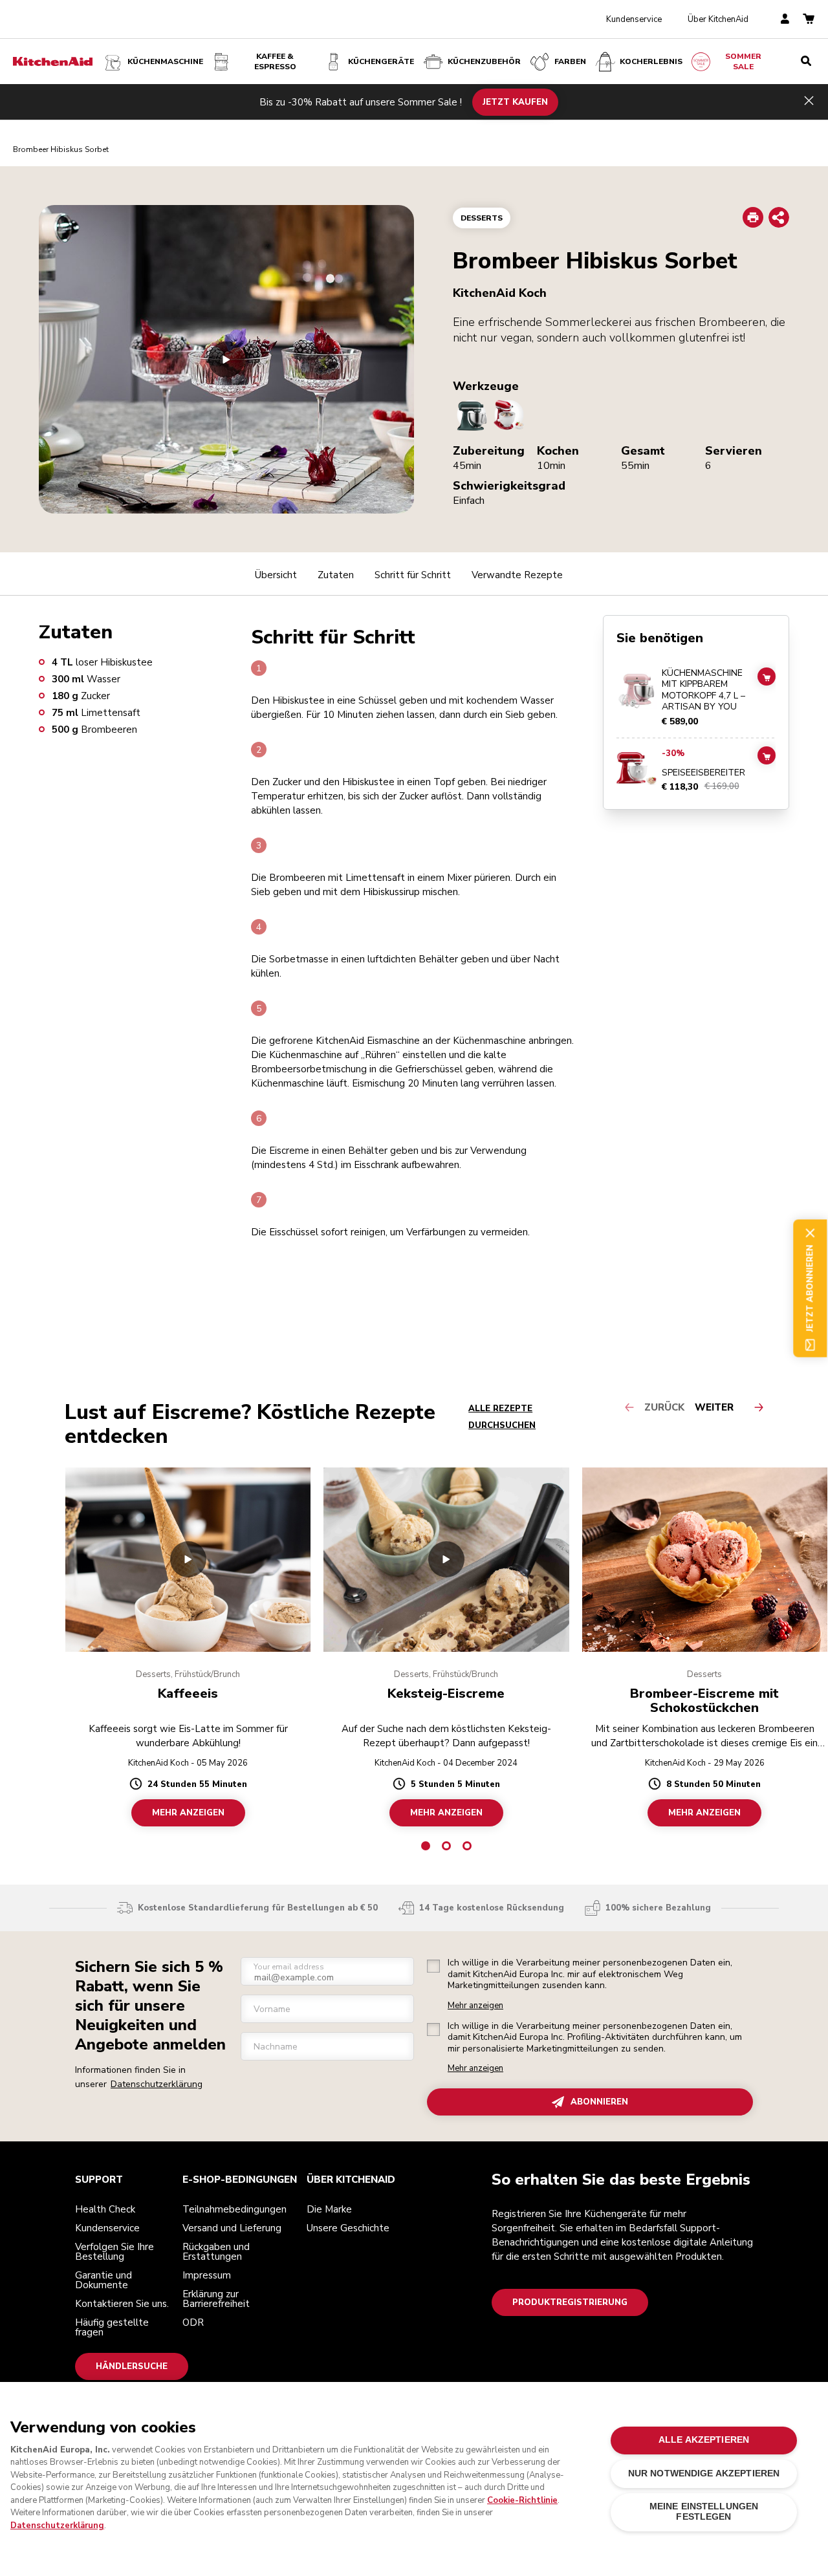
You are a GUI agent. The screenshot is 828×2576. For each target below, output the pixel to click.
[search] (806, 61)
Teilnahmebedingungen (234, 2209)
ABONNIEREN (599, 2102)
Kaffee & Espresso (275, 61)
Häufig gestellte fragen (112, 2327)
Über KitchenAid (718, 19)
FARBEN (570, 61)
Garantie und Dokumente (103, 2280)
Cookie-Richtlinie (522, 2500)
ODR (193, 2322)
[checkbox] (433, 1966)
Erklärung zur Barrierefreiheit (216, 2299)
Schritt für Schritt (413, 575)
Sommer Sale (743, 61)
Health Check (105, 2209)
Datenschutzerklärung (157, 2084)
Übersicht (276, 575)
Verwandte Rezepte (517, 575)
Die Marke (329, 2209)
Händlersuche (132, 2366)
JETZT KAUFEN (515, 102)
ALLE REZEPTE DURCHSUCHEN (502, 1417)
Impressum (207, 2275)
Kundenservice (634, 19)
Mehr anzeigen (475, 2006)
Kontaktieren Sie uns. (122, 2304)
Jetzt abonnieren (810, 1288)
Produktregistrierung (570, 2302)
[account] (785, 20)
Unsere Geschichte (348, 2228)
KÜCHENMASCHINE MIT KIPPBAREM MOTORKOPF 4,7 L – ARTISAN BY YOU (703, 690)
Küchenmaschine (165, 61)
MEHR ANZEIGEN (188, 1812)
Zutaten (336, 575)
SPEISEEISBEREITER (703, 773)
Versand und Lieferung (232, 2228)
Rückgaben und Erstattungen (216, 2252)
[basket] (809, 20)
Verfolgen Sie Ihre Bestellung (114, 2252)
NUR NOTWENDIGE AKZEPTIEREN (704, 2473)
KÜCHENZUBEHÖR (484, 61)
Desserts (482, 218)
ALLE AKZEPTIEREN (704, 2440)
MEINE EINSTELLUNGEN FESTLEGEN (704, 2512)
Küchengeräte (381, 61)
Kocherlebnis (651, 61)
